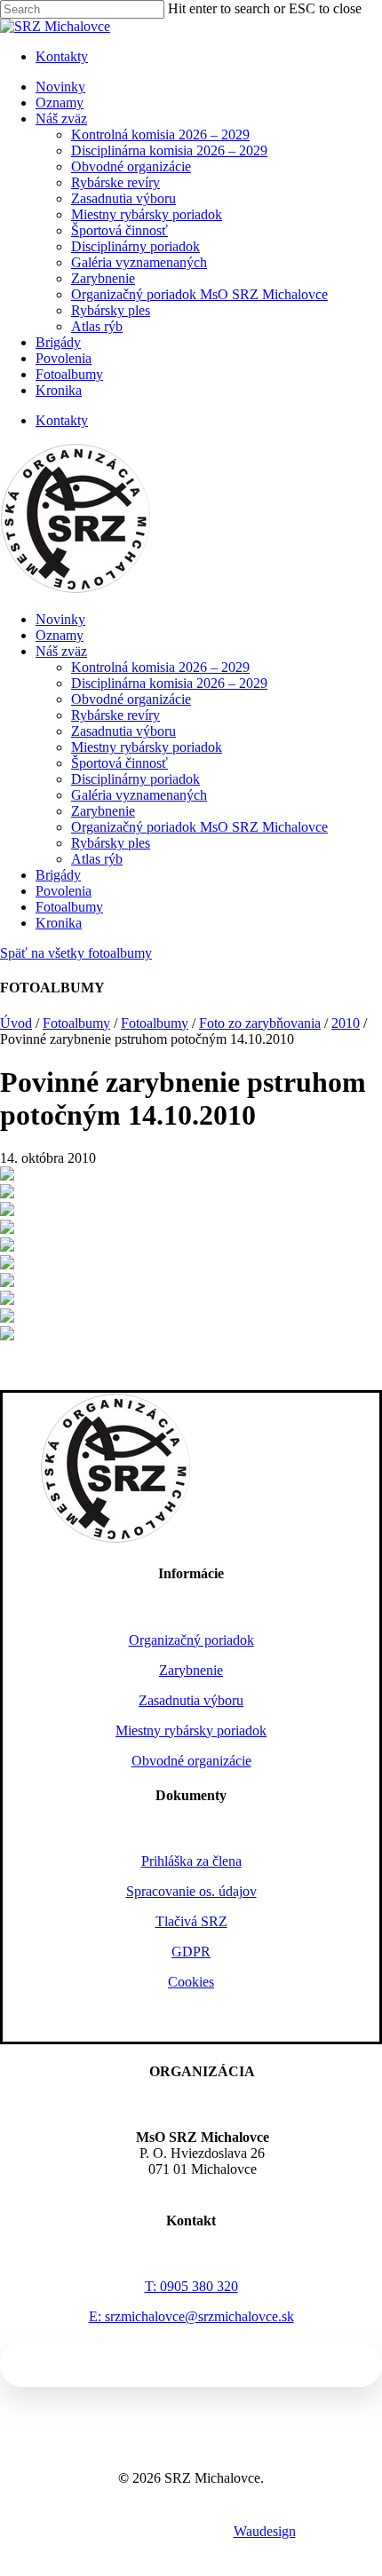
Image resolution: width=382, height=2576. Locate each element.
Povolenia (64, 891)
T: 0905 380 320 (191, 2286)
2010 (346, 1023)
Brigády (58, 875)
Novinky (60, 619)
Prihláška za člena (191, 1861)
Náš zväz (61, 651)
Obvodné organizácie (131, 699)
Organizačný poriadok (191, 1640)
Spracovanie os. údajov (191, 1891)
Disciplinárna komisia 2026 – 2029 (169, 683)
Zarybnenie (103, 811)
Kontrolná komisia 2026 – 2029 (160, 667)
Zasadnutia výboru (123, 731)
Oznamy (60, 635)
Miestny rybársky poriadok (147, 747)
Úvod (16, 1023)
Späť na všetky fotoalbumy (76, 953)
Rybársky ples (111, 843)
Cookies (191, 1982)
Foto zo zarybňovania (260, 1023)
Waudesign (265, 2531)
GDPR (191, 1952)
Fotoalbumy (69, 907)
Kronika (59, 923)
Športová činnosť (119, 763)
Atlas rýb (97, 859)
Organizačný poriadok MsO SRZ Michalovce (199, 827)
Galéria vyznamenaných (139, 795)
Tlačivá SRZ (191, 1921)
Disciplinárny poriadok (135, 779)
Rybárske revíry (115, 715)
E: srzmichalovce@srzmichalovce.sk (191, 2316)
